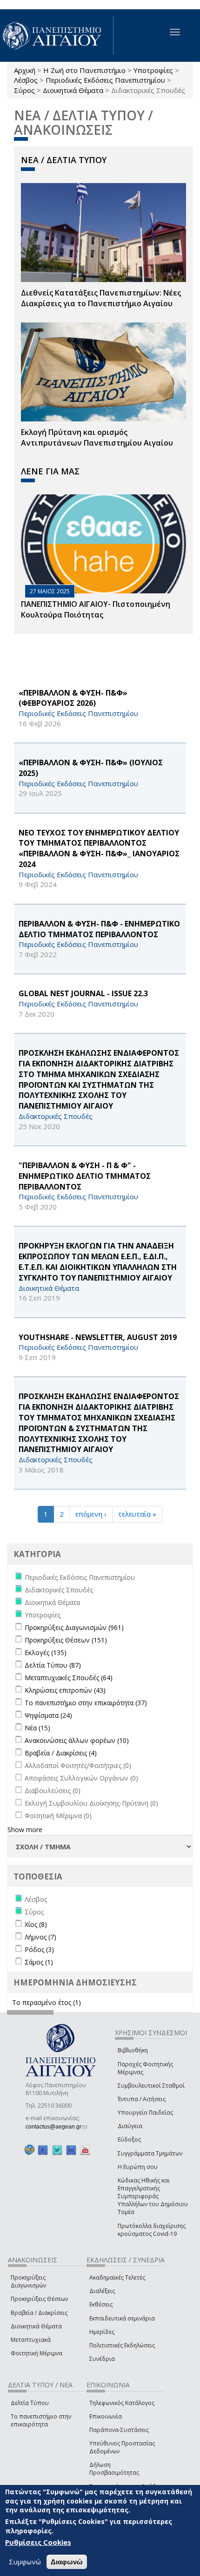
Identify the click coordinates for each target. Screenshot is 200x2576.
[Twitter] (57, 2150)
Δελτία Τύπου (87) (53, 1665)
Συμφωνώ (25, 2562)
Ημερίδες (102, 2332)
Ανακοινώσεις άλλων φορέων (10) (77, 1740)
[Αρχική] (57, 36)
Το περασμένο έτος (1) (47, 2002)
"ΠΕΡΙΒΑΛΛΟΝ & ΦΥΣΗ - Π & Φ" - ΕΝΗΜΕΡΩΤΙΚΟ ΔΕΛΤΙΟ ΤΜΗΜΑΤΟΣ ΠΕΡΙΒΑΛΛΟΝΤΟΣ (85, 1176)
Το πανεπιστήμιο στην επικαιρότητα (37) (86, 1703)
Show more (25, 1830)
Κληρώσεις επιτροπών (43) (65, 1690)
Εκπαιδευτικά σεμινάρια (122, 2318)
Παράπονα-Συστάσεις (119, 2430)
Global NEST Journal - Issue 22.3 (83, 993)
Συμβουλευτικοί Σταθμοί (151, 2086)
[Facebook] (43, 2150)
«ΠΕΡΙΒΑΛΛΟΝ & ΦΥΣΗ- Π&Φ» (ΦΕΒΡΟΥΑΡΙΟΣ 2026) (73, 698)
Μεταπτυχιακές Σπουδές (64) (69, 1678)
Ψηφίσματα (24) (48, 1715)
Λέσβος (26, 80)
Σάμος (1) (39, 1962)
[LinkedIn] (71, 2150)
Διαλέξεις (102, 2291)
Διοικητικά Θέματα (73, 90)
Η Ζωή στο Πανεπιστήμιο (84, 70)
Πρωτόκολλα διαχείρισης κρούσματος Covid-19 (152, 2230)
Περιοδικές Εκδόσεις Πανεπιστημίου (105, 80)
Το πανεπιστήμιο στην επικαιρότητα (41, 2420)
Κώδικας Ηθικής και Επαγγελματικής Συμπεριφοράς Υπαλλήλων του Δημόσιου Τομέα (153, 2196)
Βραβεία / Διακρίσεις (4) (61, 1753)
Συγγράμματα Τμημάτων (150, 2153)
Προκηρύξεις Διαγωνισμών (28, 2281)
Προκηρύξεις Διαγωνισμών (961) (74, 1627)
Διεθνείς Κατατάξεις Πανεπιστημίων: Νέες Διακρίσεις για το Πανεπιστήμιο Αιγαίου (101, 298)
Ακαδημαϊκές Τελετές (117, 2277)
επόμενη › (91, 1514)
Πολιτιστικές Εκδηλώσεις (122, 2345)
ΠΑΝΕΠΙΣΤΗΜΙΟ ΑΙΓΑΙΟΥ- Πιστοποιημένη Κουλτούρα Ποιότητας (96, 609)
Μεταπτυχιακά (31, 2340)
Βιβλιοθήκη (133, 2050)
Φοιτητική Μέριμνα (37, 2353)
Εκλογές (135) (46, 1653)
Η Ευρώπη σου (138, 2167)
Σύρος (24, 90)
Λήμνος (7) (40, 1937)
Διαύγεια (130, 2126)
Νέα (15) (37, 1728)
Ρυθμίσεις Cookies (38, 2542)
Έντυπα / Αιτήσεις (142, 2099)
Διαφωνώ (67, 2562)
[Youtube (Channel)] (85, 2150)
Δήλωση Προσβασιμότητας (114, 2469)
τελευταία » (137, 1514)
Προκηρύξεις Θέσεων (39, 2299)
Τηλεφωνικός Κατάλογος (122, 2403)
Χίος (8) (36, 1924)
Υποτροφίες (153, 70)
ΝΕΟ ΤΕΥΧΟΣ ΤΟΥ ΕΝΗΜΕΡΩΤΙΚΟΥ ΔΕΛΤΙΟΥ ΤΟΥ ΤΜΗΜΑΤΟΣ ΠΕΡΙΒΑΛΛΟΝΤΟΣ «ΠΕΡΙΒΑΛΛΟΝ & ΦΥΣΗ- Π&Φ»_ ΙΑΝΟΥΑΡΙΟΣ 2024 (99, 849)
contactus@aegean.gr (56, 2127)
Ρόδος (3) (39, 1949)
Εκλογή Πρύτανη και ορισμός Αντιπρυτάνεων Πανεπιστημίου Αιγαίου (97, 437)
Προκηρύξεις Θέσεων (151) (66, 1640)
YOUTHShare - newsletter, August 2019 (98, 1337)
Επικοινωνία (106, 2416)
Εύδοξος (129, 2139)
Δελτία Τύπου (30, 2403)
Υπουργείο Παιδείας (145, 2113)
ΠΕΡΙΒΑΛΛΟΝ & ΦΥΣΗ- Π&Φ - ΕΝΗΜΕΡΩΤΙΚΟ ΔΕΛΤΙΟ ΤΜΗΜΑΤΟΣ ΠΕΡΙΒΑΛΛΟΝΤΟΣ (99, 929)
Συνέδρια (102, 2359)
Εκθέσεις (101, 2304)
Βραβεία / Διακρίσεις (39, 2313)
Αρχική (25, 70)
